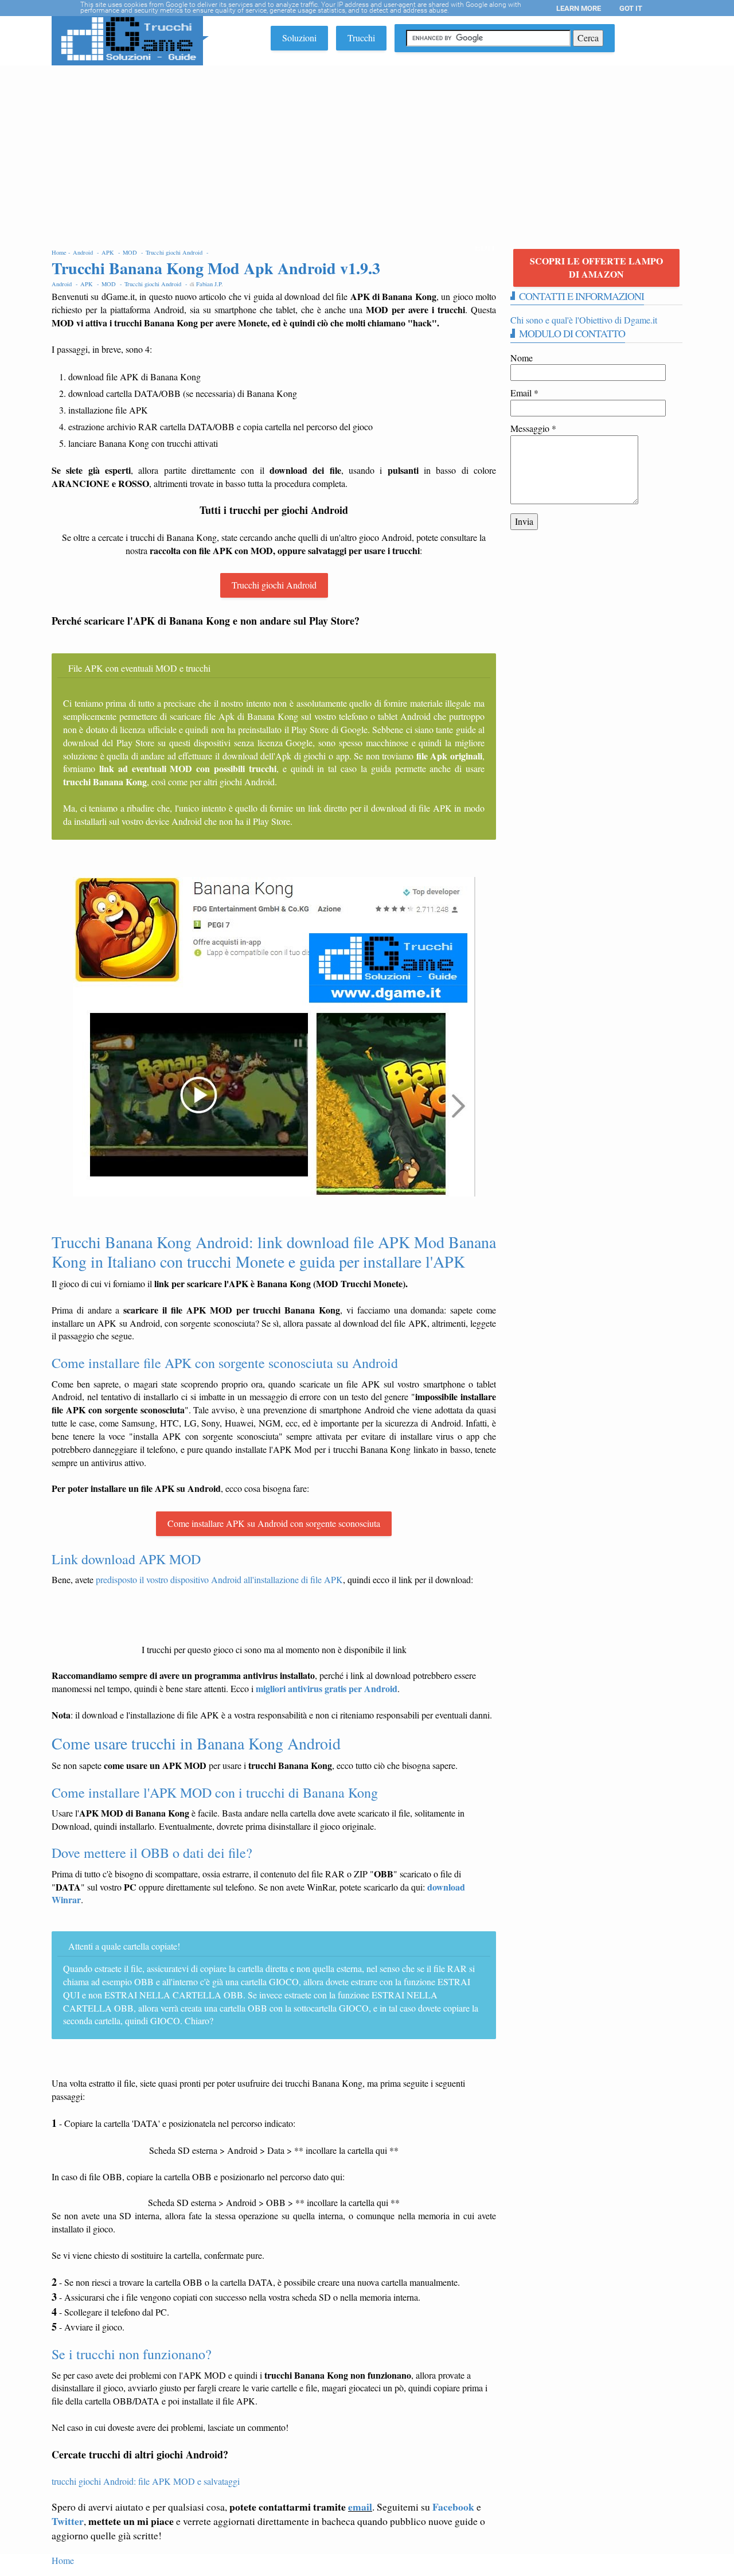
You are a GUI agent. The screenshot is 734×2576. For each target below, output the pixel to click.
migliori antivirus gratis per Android (327, 1688)
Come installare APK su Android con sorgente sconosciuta (274, 1523)
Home (63, 2560)
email (360, 2507)
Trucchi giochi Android (274, 585)
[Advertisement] (367, 151)
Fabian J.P (209, 284)
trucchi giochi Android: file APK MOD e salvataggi (146, 2481)
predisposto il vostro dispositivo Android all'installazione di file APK (219, 1579)
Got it (631, 8)
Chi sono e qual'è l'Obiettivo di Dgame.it (584, 320)
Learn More (579, 8)
